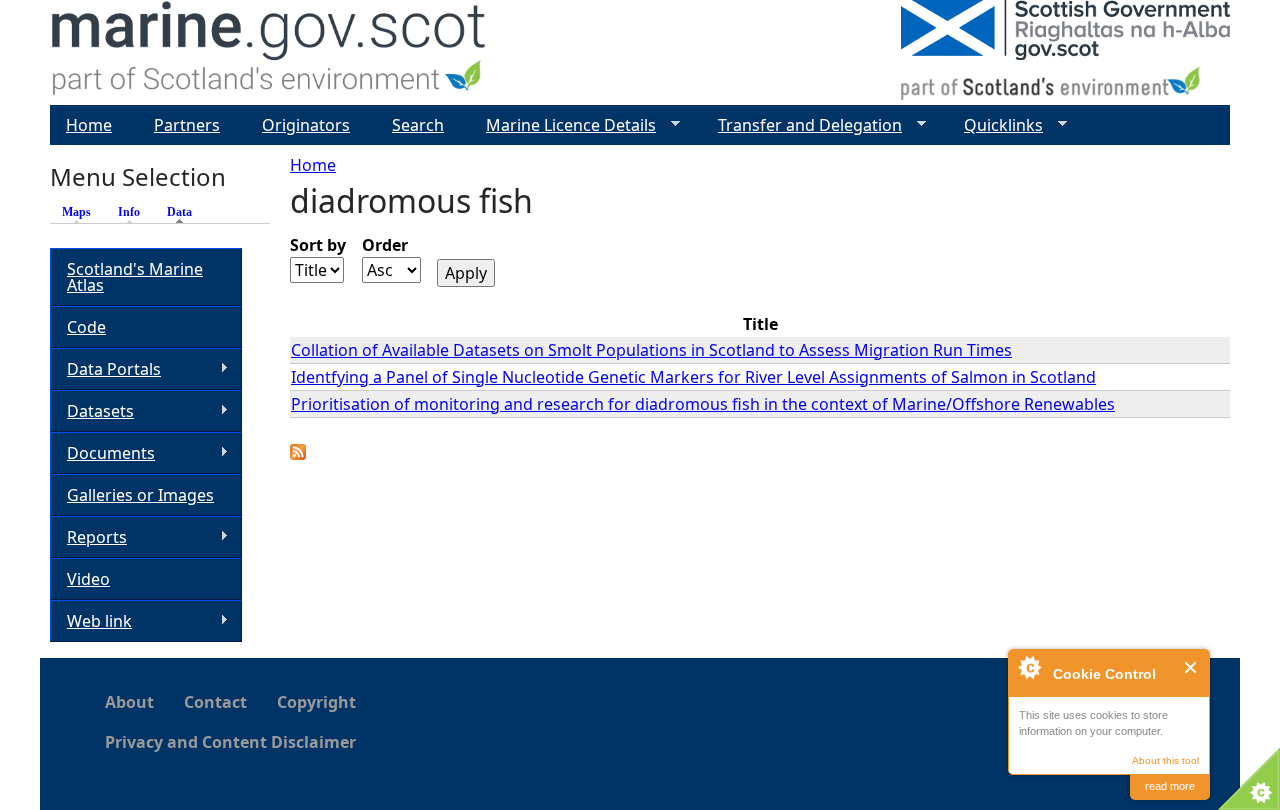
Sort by (318, 245)
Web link (91, 621)
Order (385, 245)
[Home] (269, 52)
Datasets (92, 411)
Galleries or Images (140, 495)
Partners (187, 125)
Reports (88, 537)
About (129, 702)
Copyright (316, 702)
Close (1191, 667)
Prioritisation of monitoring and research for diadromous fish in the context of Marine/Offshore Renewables (703, 404)
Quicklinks (995, 125)
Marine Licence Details (563, 125)
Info (129, 212)
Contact (215, 702)
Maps (76, 212)
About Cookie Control (1029, 667)
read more (1170, 786)
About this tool (1165, 760)
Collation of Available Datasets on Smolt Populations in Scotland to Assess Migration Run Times (651, 350)
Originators (306, 125)
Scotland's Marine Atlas (135, 277)
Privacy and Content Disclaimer (230, 742)
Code (86, 327)
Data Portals (105, 369)
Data (184, 212)
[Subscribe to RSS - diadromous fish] (298, 454)
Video (88, 579)
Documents (102, 453)
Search (418, 125)
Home (313, 165)
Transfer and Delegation (802, 125)
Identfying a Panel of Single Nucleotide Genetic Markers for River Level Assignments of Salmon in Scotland (693, 377)
